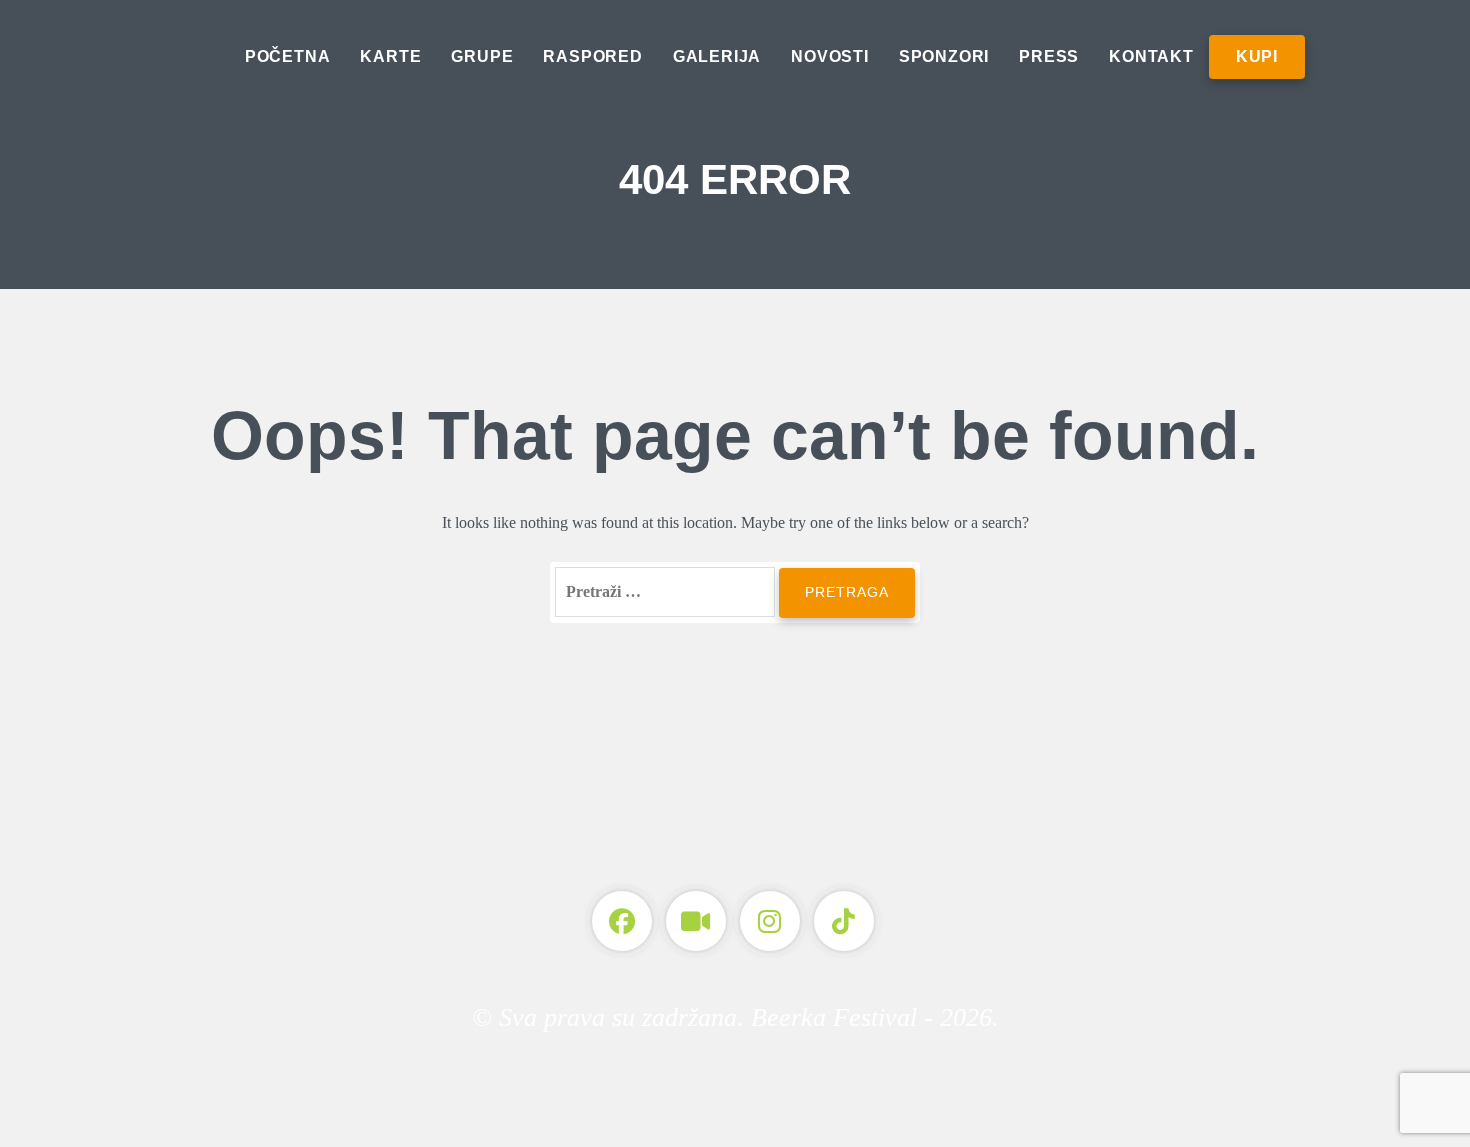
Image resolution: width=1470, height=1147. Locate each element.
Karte (390, 56)
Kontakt (1151, 56)
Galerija (717, 56)
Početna (288, 56)
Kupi (1257, 56)
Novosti (830, 56)
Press (1049, 56)
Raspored (592, 56)
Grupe (482, 56)
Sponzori (944, 56)
